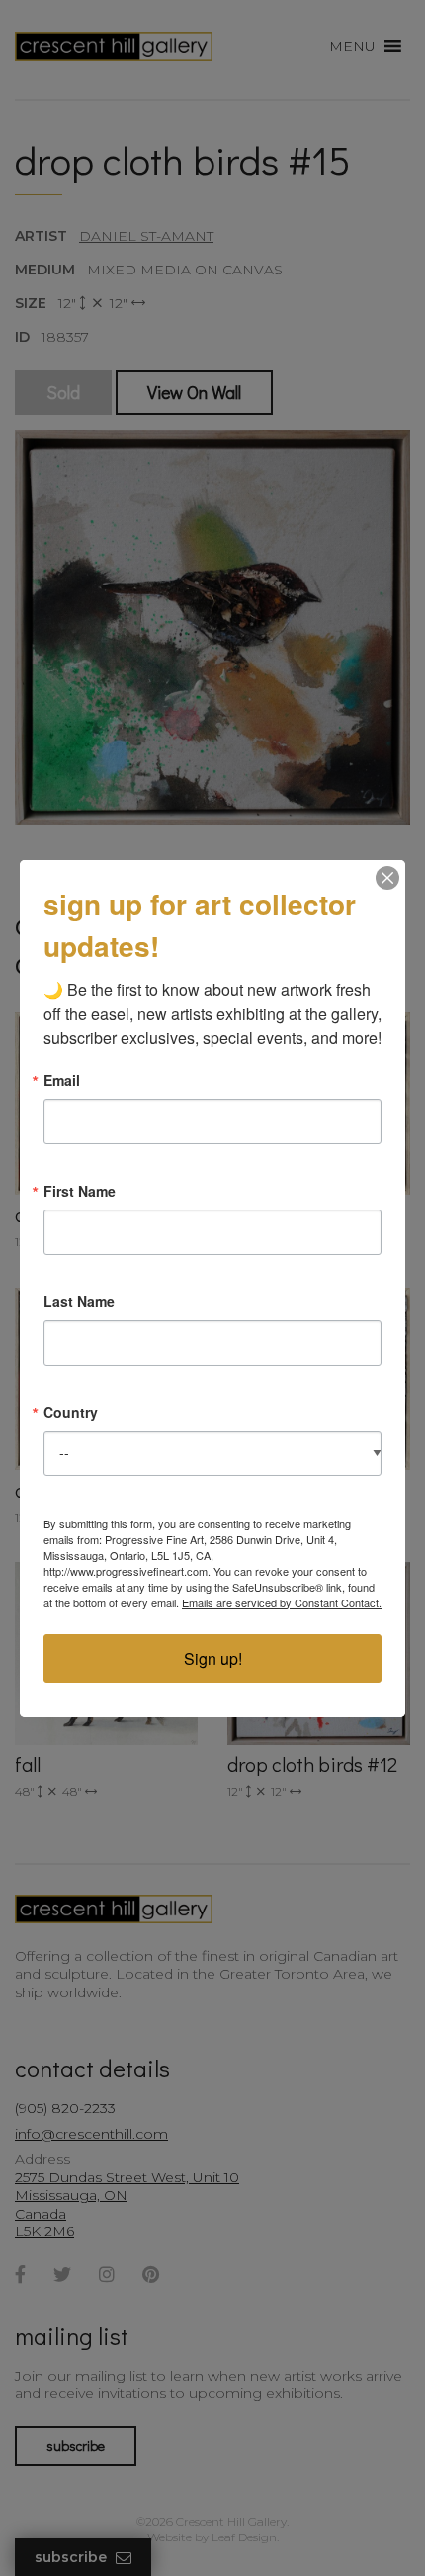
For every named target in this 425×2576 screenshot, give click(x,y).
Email (62, 1080)
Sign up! (213, 1658)
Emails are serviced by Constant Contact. (282, 1602)
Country (71, 1412)
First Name (80, 1191)
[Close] (387, 878)
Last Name (79, 1301)
